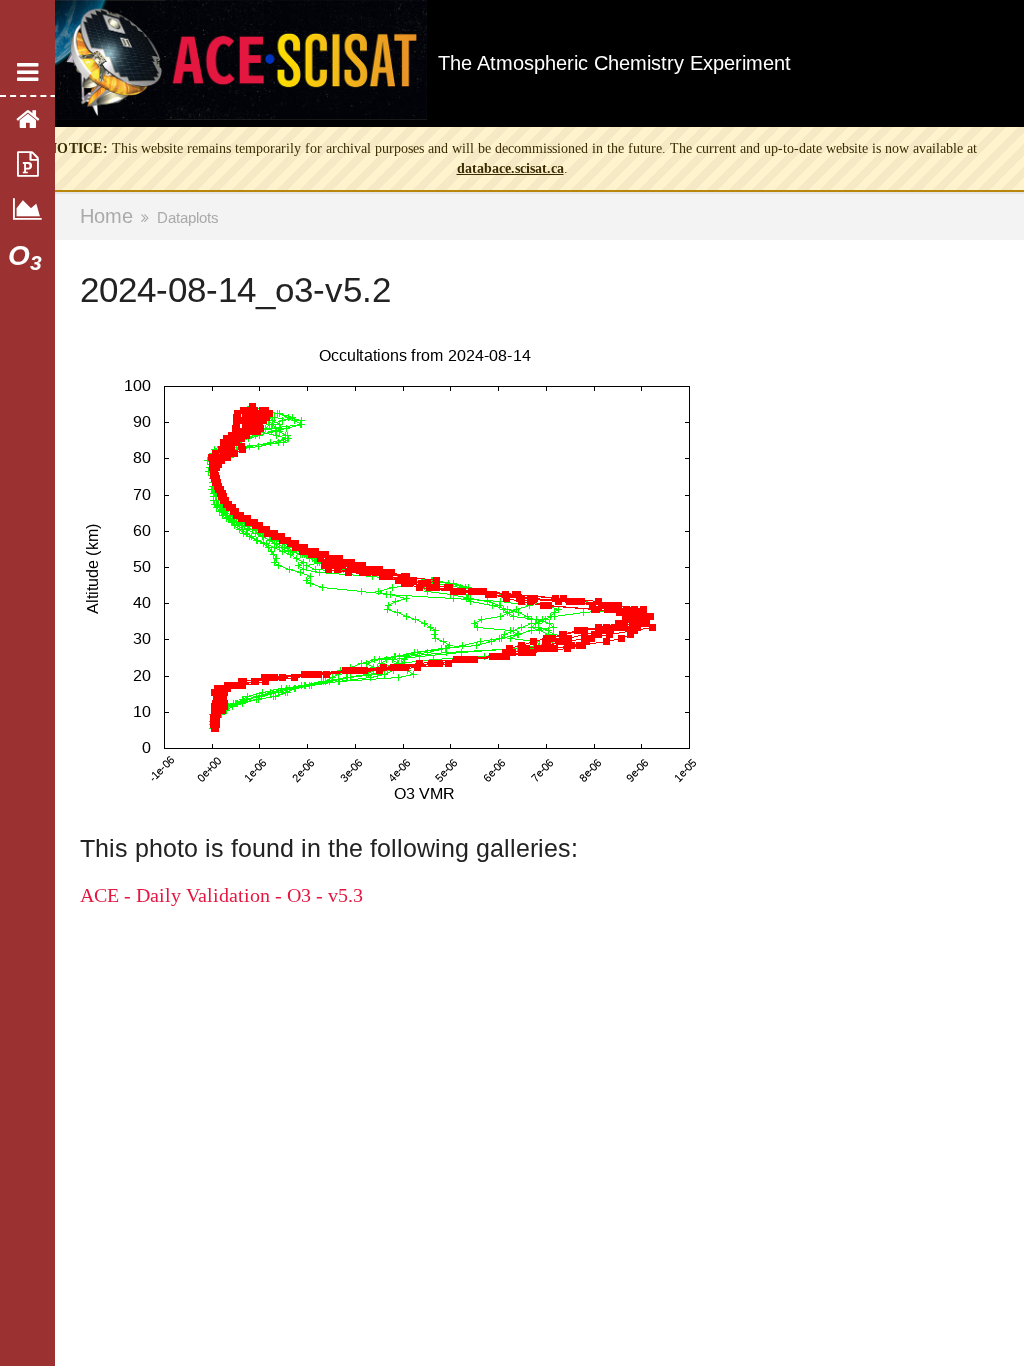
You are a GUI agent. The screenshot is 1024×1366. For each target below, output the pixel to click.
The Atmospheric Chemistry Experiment (614, 63)
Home (106, 216)
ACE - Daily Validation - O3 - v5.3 (221, 895)
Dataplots (188, 217)
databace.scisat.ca (510, 168)
